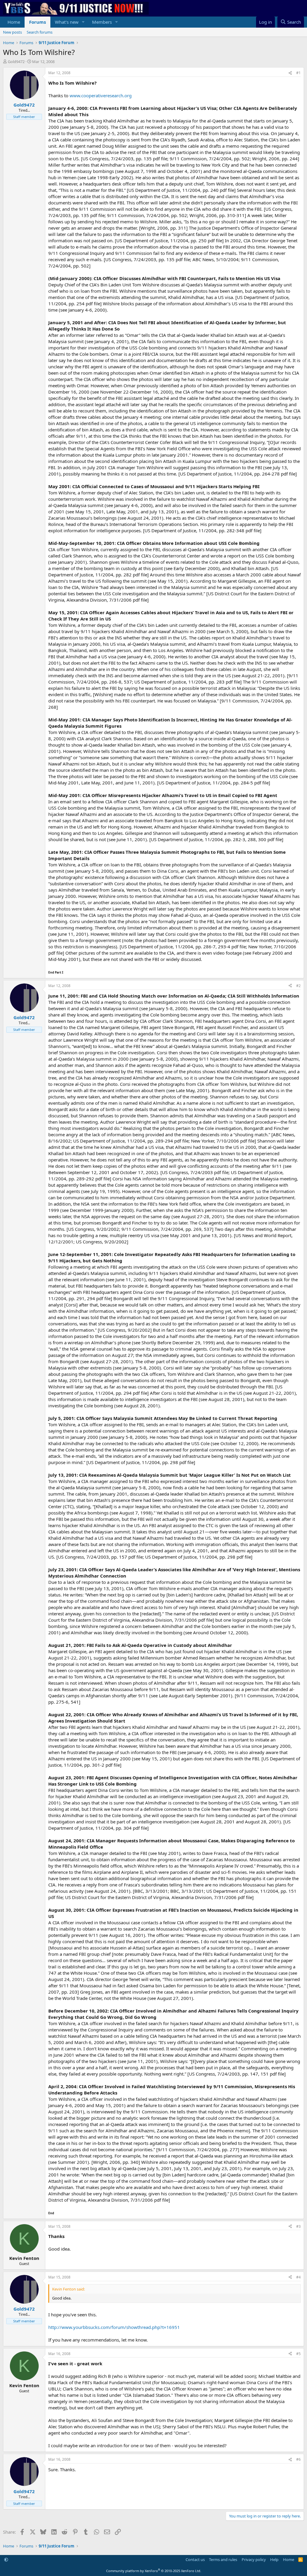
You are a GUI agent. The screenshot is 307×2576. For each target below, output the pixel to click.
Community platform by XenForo (154, 2571)
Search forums (40, 32)
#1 (298, 73)
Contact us (195, 2559)
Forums (37, 22)
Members (102, 22)
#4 (298, 2277)
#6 (298, 2459)
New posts (12, 32)
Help (274, 2559)
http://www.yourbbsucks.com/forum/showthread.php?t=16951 (114, 2327)
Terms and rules (223, 2559)
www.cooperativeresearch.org (101, 95)
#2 (298, 986)
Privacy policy (254, 2559)
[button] (83, 22)
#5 (298, 2354)
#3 (298, 2226)
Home (14, 22)
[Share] (290, 73)
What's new (67, 22)
